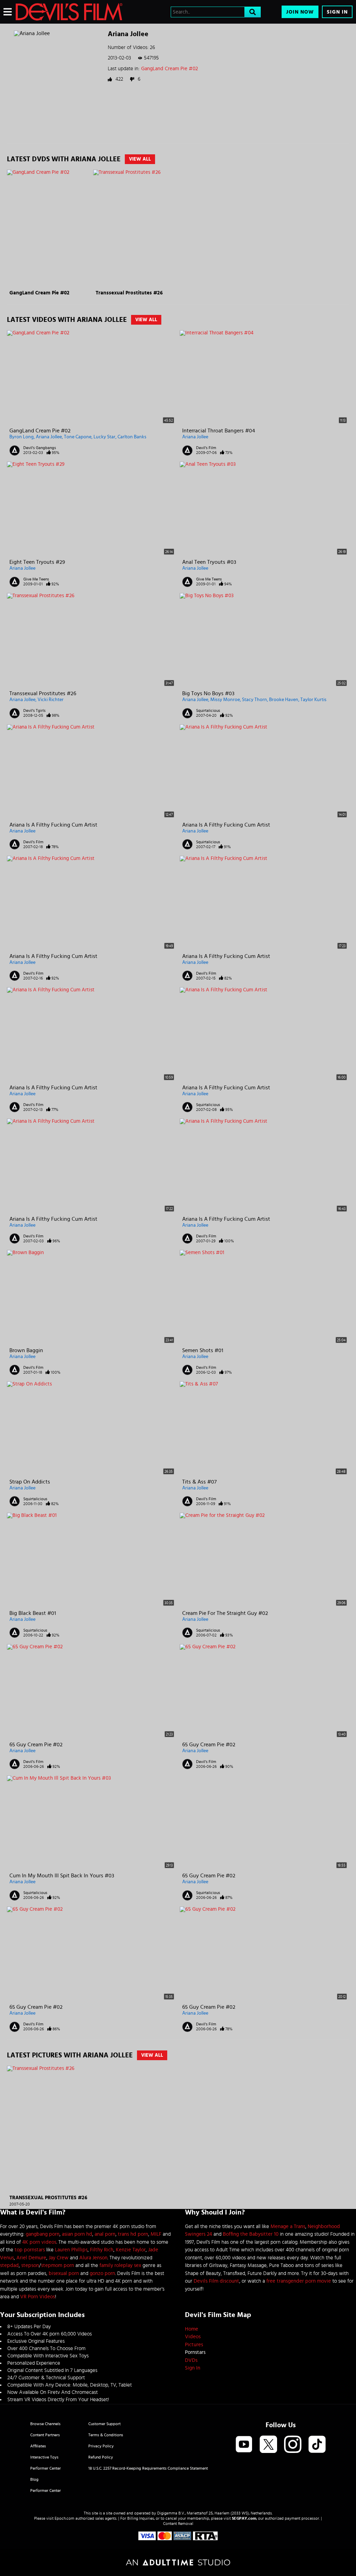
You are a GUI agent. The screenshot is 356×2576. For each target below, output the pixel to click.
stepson (30, 2265)
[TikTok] (317, 2445)
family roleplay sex (120, 2265)
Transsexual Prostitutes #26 (129, 293)
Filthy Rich (102, 2250)
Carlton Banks (132, 437)
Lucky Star (104, 437)
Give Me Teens (36, 579)
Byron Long (22, 437)
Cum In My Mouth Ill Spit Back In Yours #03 (62, 1876)
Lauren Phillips (71, 2250)
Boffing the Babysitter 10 (251, 2234)
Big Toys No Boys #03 (208, 693)
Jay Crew (59, 2258)
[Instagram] (293, 2445)
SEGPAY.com (244, 2518)
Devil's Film (206, 448)
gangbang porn (43, 2234)
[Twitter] (268, 2445)
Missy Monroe (225, 700)
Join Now (300, 12)
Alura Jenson (93, 2258)
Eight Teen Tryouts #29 (37, 562)
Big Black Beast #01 (33, 1613)
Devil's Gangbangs (40, 448)
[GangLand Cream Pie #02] (49, 229)
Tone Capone (78, 437)
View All (140, 159)
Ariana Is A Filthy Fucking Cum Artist (53, 825)
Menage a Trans (288, 2226)
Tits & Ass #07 (199, 1482)
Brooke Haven (284, 700)
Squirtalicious (208, 710)
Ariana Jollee (49, 437)
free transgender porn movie (299, 2281)
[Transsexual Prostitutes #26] (135, 229)
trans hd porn (133, 2234)
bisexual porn (64, 2273)
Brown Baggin (26, 1350)
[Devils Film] (69, 12)
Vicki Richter (51, 700)
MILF (156, 2234)
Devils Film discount (216, 2281)
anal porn (105, 2234)
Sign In (337, 12)
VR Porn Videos (38, 2297)
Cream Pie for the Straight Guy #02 (225, 1613)
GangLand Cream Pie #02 (169, 69)
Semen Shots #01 (203, 1350)
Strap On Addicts (30, 1482)
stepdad (9, 2265)
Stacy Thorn (254, 700)
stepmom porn (58, 2265)
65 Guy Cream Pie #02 (36, 1745)
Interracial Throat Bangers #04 (219, 431)
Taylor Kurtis (313, 700)
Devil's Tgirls (34, 710)
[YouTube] (244, 2445)
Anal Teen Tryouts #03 (209, 562)
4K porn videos (39, 2242)
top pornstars (30, 2250)
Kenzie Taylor (131, 2250)
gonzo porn (102, 2273)
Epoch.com (64, 2518)
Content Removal (178, 2524)
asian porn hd (77, 2234)
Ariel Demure (31, 2258)
